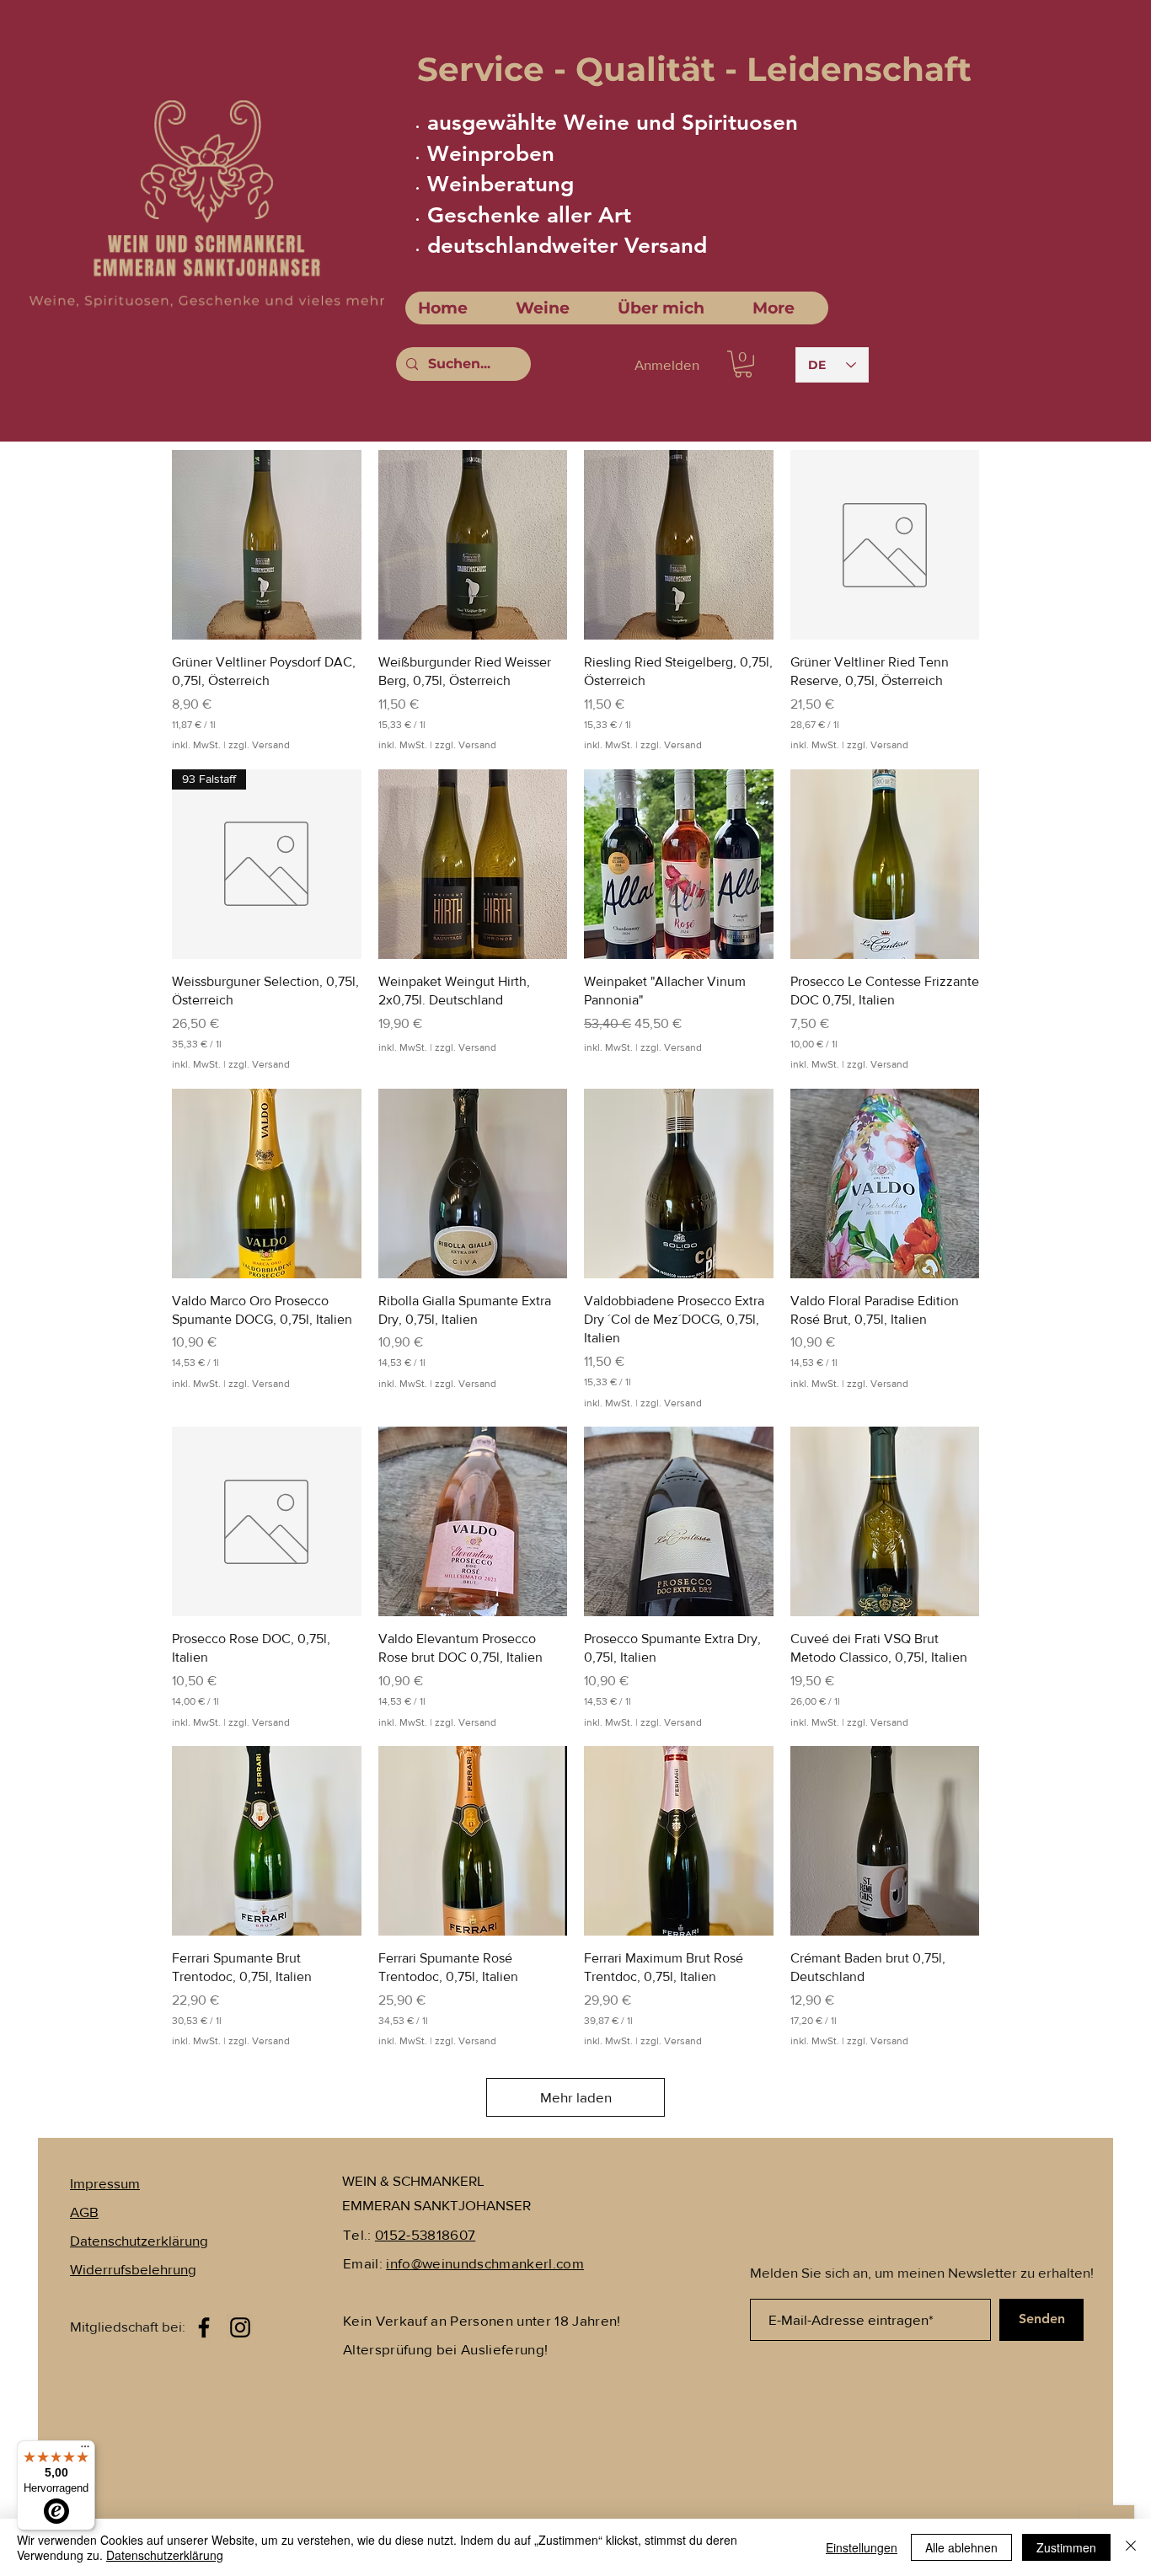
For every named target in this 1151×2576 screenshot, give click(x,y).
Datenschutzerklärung (165, 2555)
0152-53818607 (425, 2234)
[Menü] (85, 2450)
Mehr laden (576, 2097)
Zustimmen (1066, 2547)
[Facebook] (204, 2327)
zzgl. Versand (259, 745)
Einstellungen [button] (862, 2547)
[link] (743, 364)
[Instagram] (240, 2327)
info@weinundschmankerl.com (485, 2263)
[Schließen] (1131, 2547)
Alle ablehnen (961, 2547)
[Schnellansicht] (267, 545)
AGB (84, 2212)
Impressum (105, 2183)
